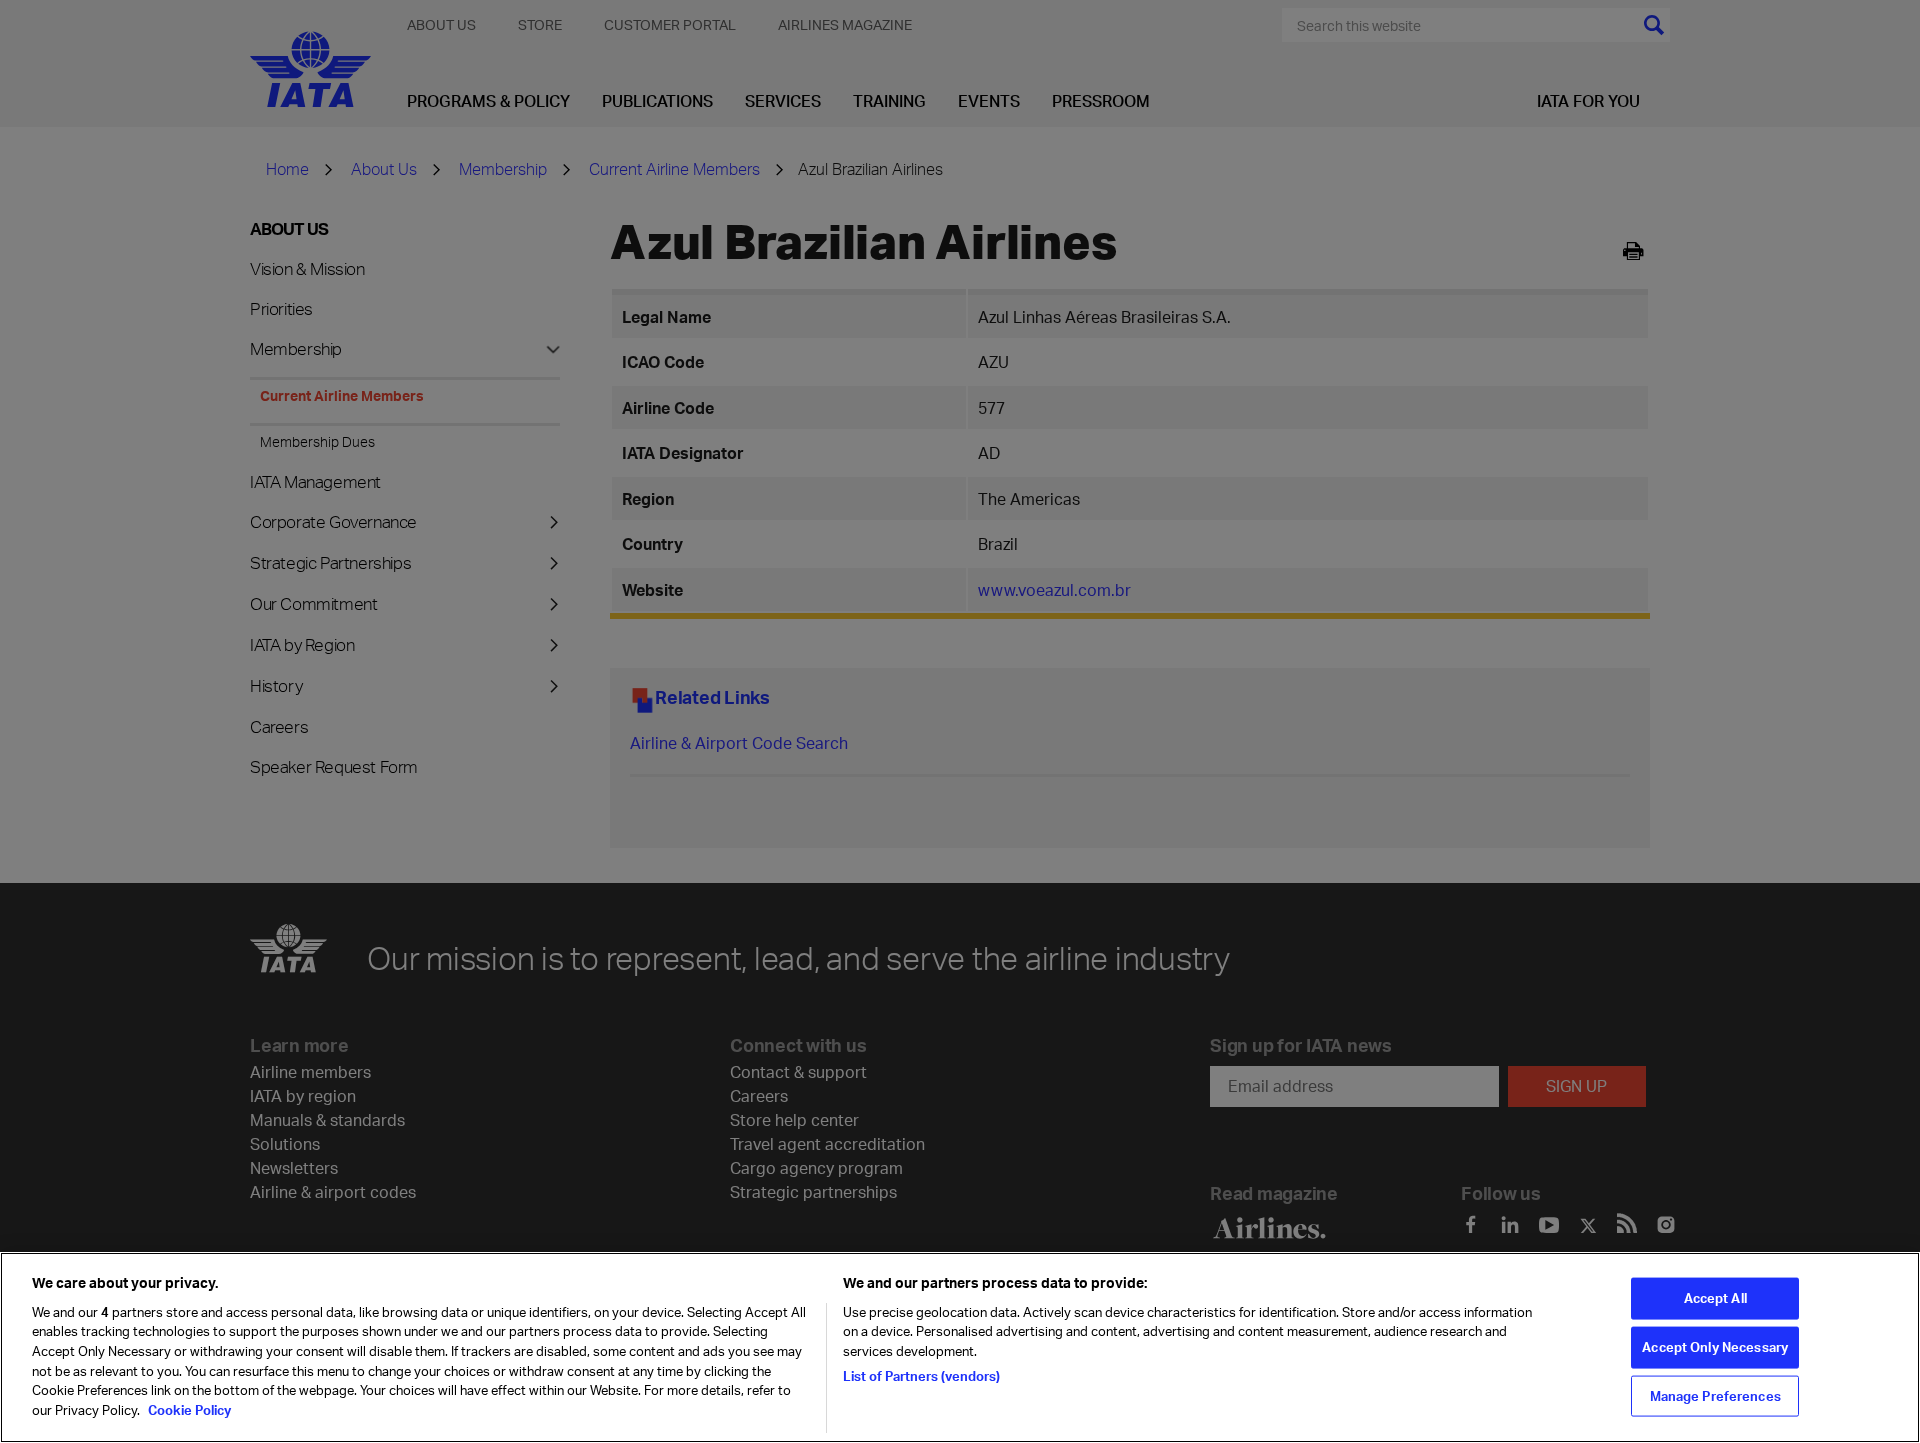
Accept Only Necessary (1715, 1347)
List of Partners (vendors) (921, 1375)
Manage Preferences (1715, 1395)
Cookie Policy (188, 1409)
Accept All (1715, 1298)
